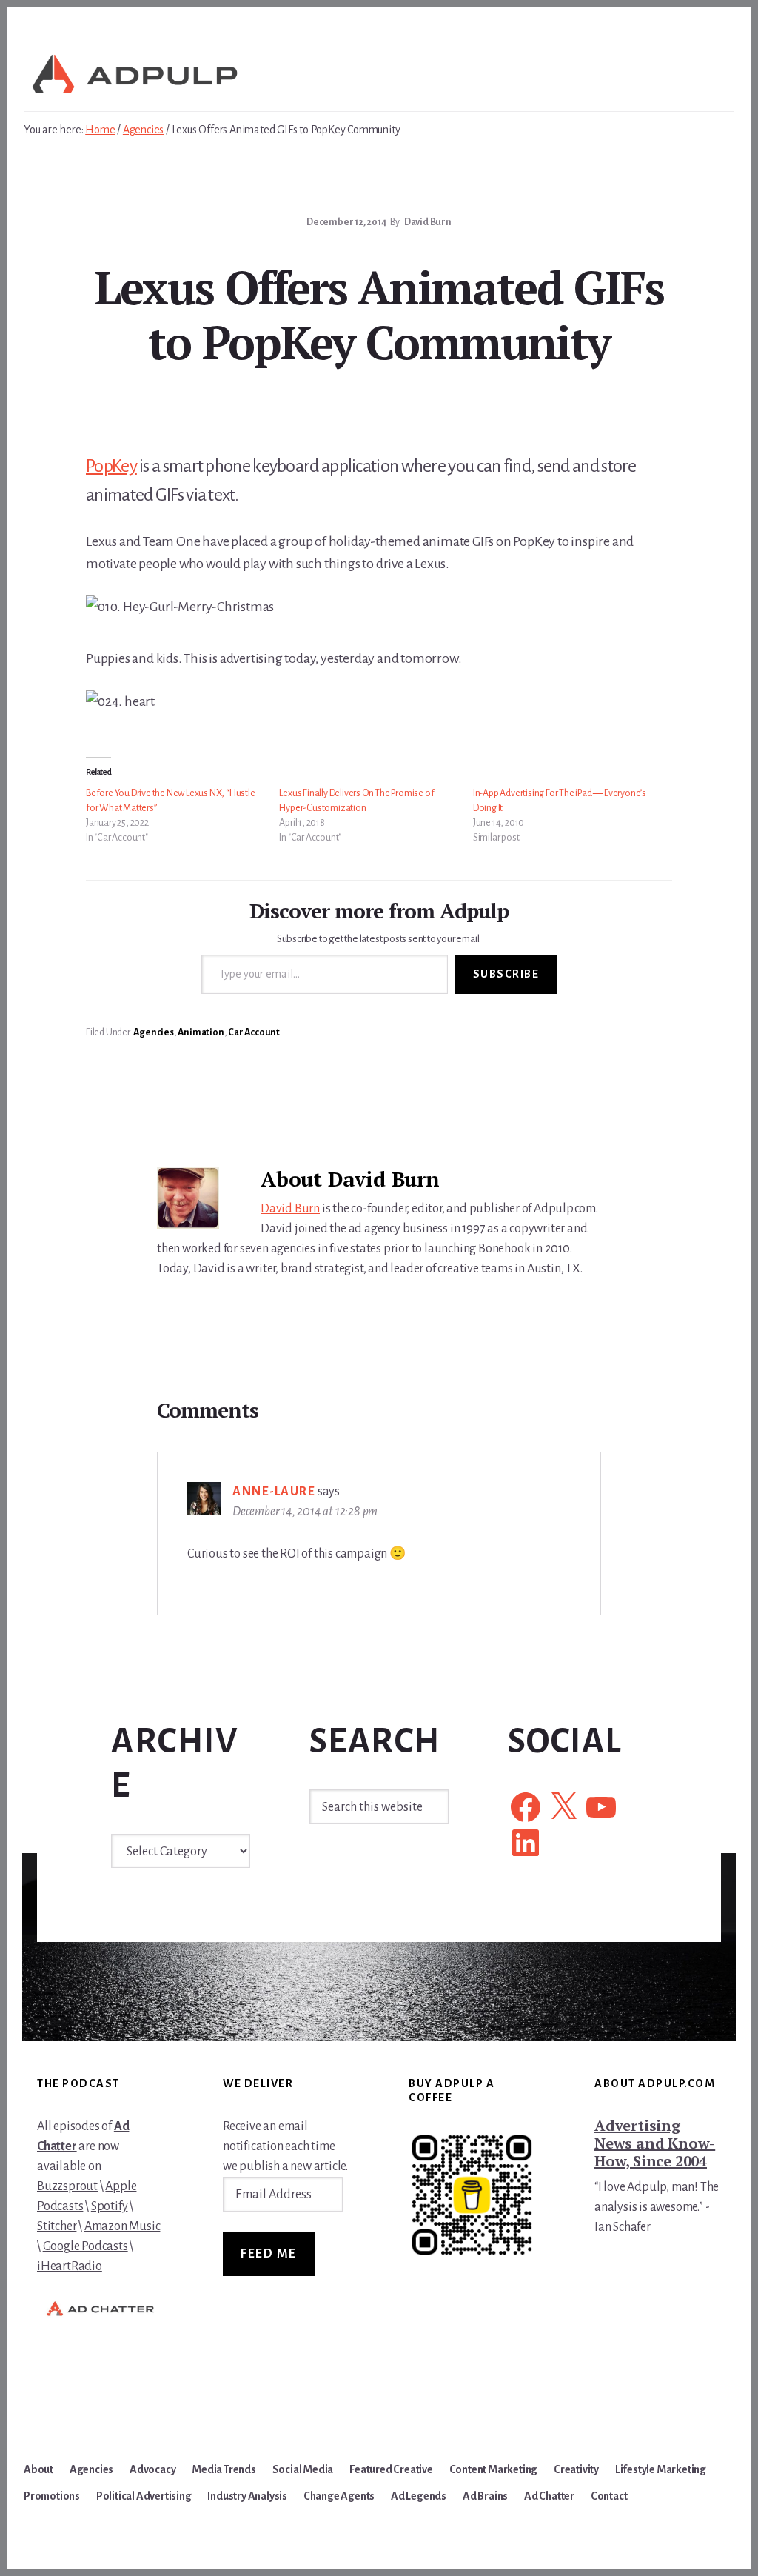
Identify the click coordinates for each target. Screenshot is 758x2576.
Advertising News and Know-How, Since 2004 (655, 2143)
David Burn (290, 1209)
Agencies (153, 1032)
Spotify (110, 2206)
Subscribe (506, 974)
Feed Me (269, 2254)
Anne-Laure (274, 1492)
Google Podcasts (85, 2246)
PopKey (111, 466)
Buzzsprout (67, 2186)
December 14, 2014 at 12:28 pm (305, 1512)
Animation (201, 1032)
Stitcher (57, 2226)
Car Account (254, 1032)
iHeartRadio (70, 2266)
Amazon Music (123, 2226)
